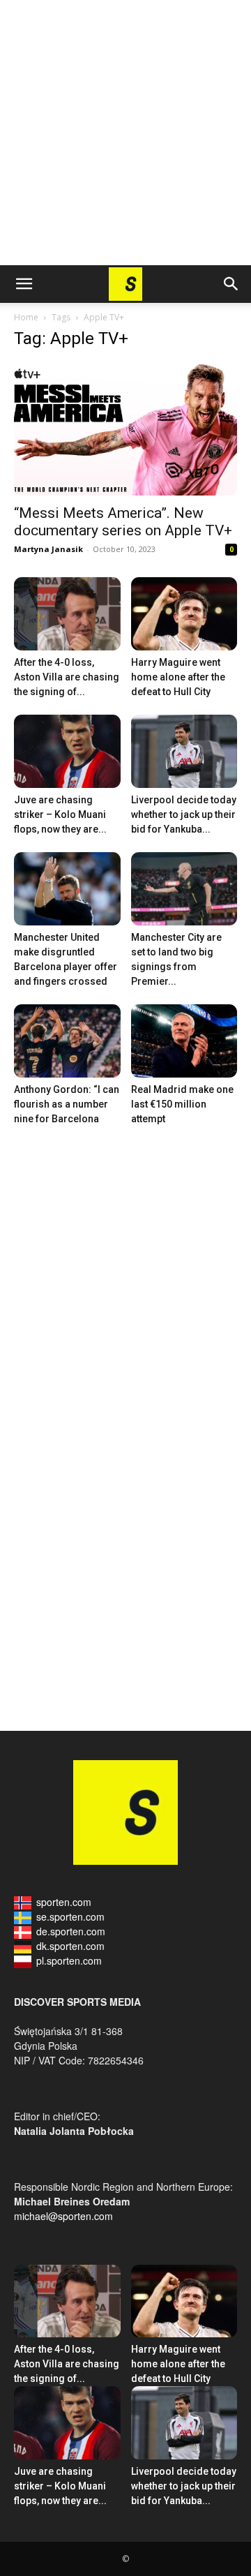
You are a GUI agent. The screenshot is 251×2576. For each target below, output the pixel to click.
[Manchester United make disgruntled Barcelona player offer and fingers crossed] (67, 889)
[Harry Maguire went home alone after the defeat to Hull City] (184, 614)
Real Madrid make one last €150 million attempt (182, 1104)
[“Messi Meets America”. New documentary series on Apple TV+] (125, 429)
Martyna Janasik (48, 549)
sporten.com (64, 1902)
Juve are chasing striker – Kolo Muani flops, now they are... (60, 814)
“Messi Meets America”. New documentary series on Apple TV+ (123, 522)
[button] (24, 284)
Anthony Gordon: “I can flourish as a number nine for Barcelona (67, 1104)
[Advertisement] (125, 133)
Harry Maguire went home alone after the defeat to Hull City (178, 677)
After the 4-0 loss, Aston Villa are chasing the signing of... (67, 677)
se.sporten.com (70, 1916)
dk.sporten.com (70, 1946)
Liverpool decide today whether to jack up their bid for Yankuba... (184, 814)
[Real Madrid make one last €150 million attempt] (184, 1041)
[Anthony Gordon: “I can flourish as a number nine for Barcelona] (67, 1041)
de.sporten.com (71, 1931)
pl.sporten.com (69, 1960)
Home (26, 317)
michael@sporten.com (63, 2216)
